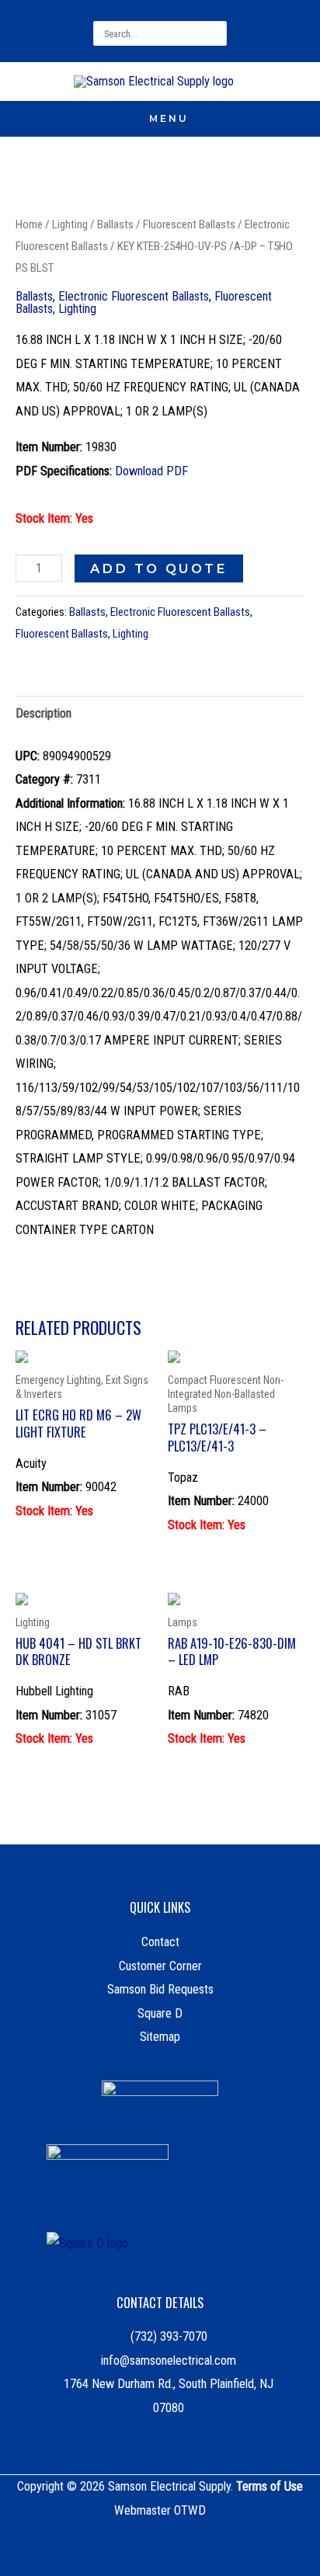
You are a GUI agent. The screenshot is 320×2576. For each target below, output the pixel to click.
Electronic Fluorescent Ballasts (134, 296)
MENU (169, 118)
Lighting (70, 224)
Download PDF (151, 471)
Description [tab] (43, 713)
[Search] (217, 33)
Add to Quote (159, 568)
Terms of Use (270, 2486)
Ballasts (115, 224)
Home (29, 224)
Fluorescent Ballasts (189, 224)
